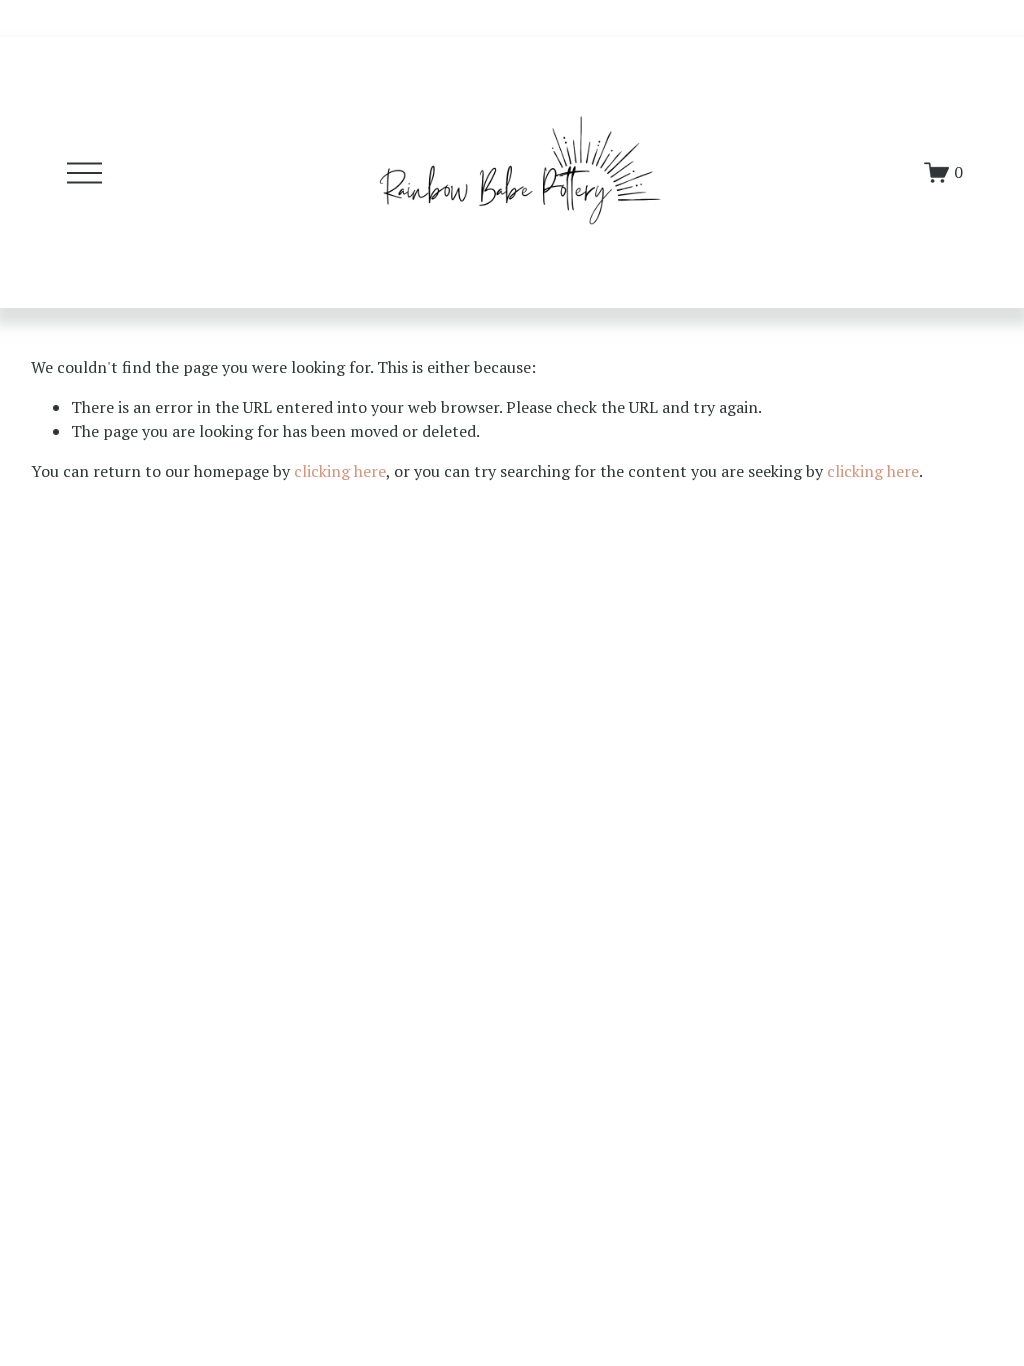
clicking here (340, 471)
